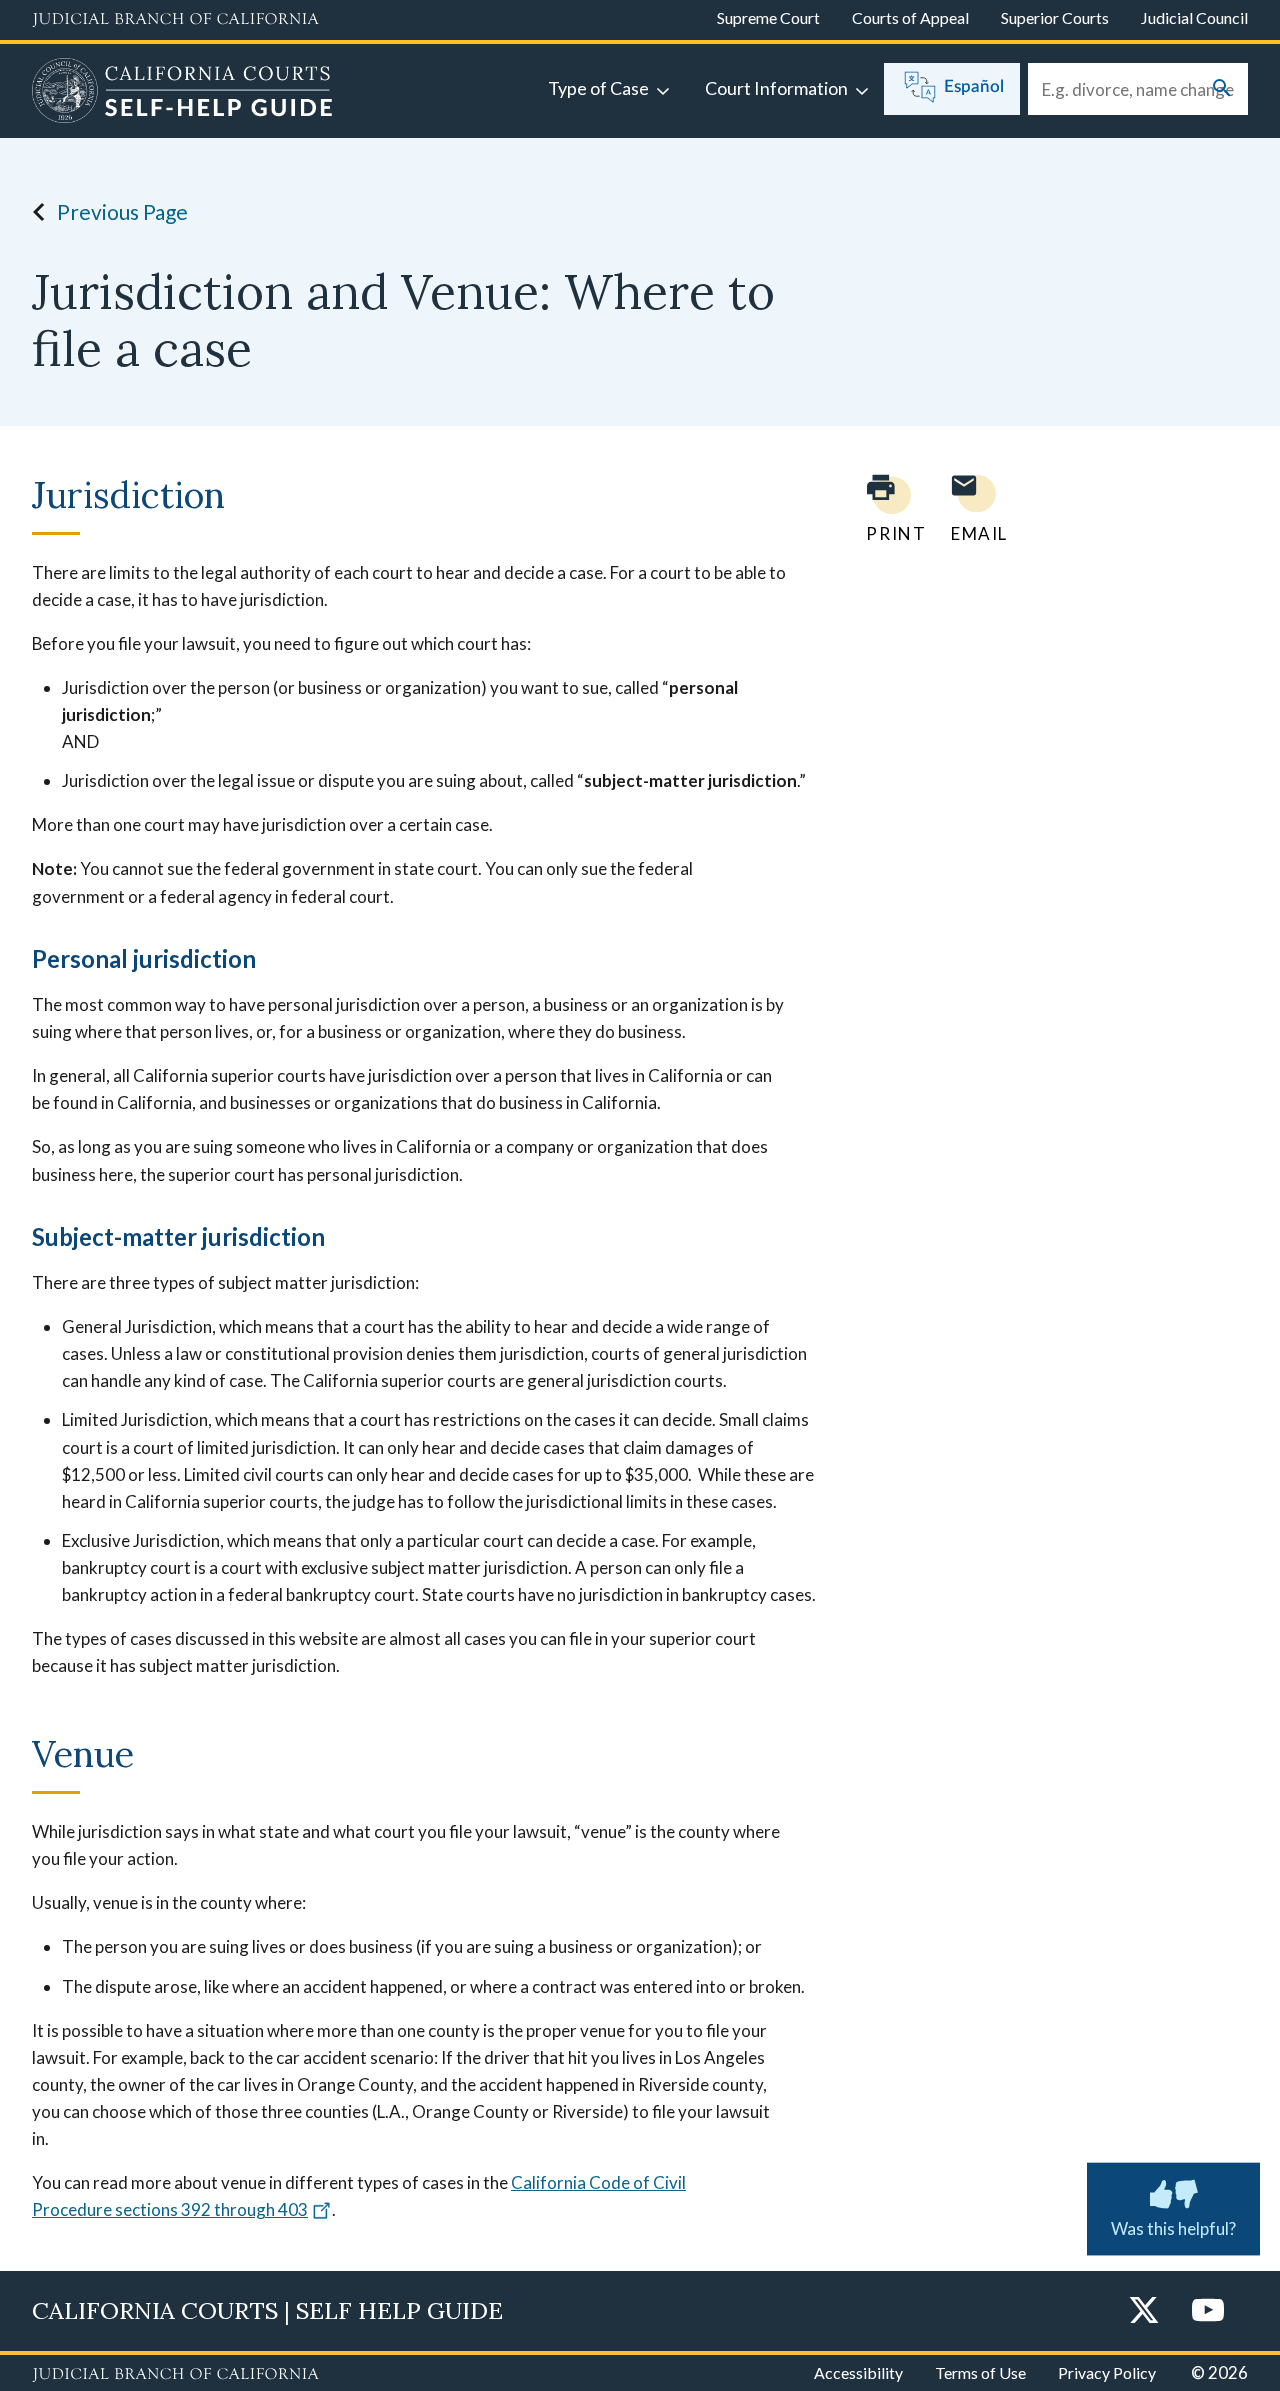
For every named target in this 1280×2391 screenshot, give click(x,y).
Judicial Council (1194, 17)
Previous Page (122, 211)
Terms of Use (980, 2372)
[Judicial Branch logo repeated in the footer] (175, 2375)
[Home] (182, 93)
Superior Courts (1055, 17)
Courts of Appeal (910, 17)
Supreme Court (768, 17)
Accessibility (858, 2372)
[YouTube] (1208, 2311)
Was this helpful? (1173, 2228)
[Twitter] (1144, 2311)
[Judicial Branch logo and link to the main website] (175, 20)
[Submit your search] (1222, 89)
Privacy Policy (1107, 2372)
